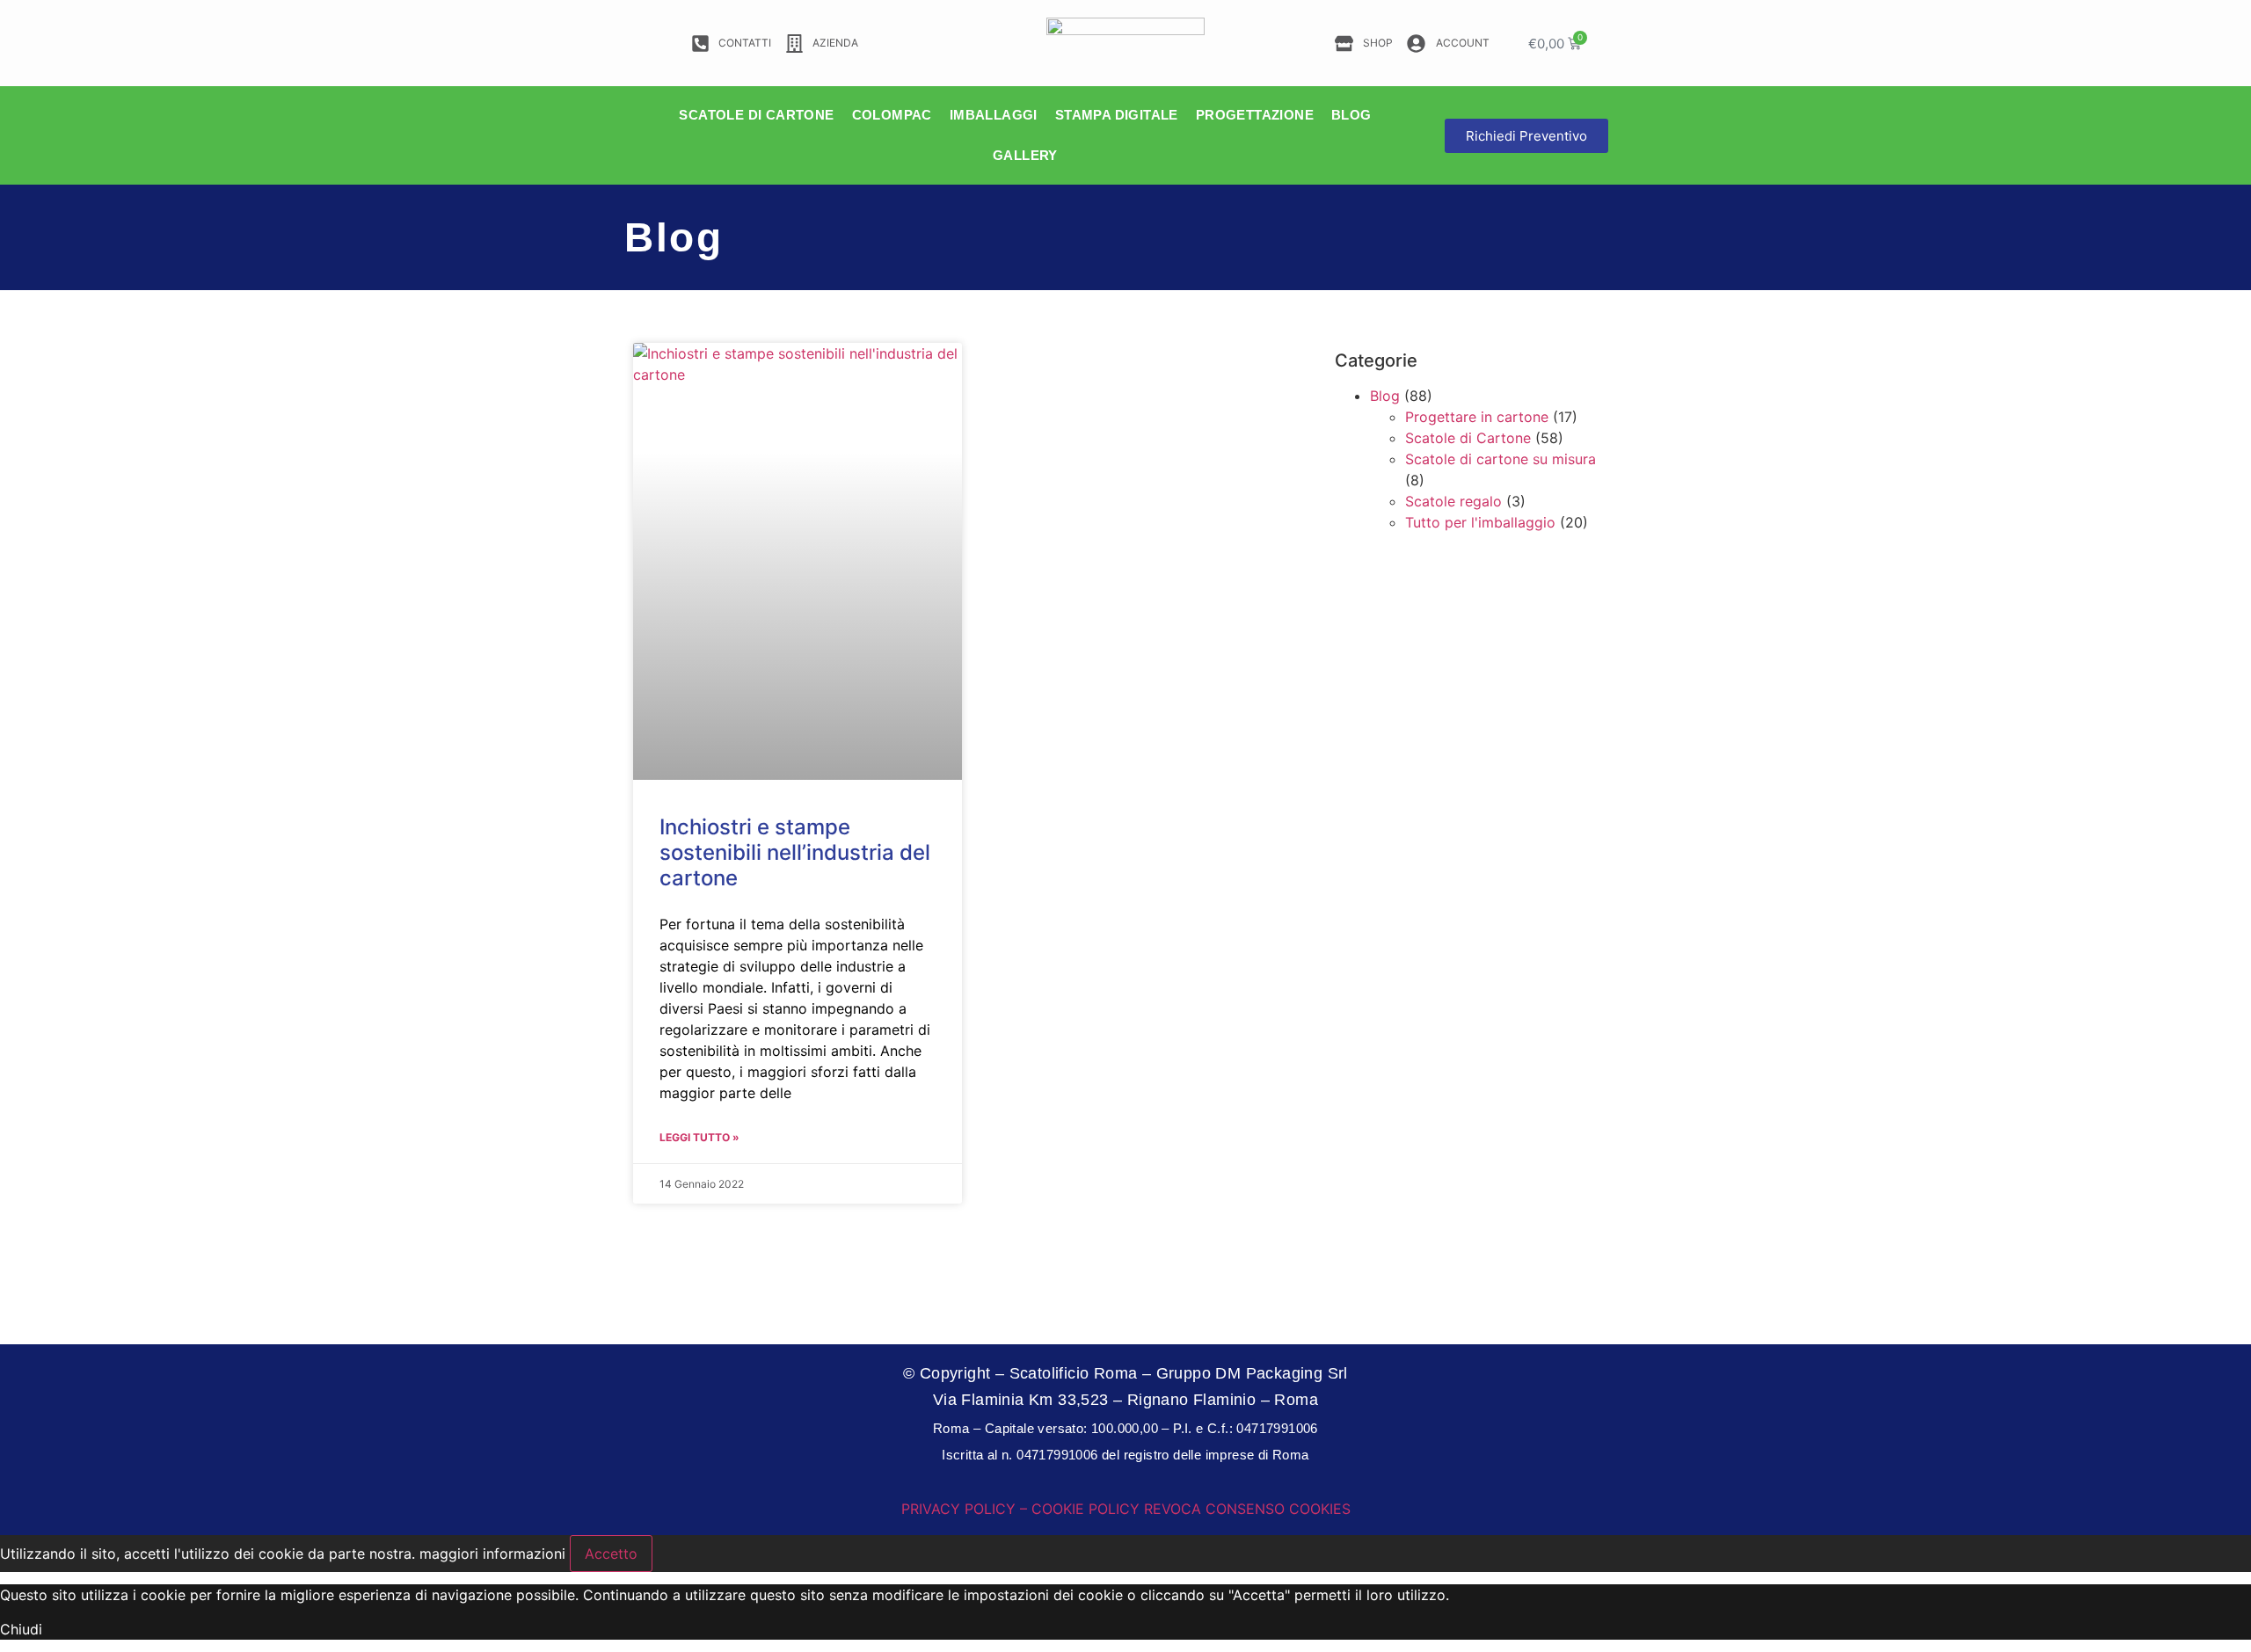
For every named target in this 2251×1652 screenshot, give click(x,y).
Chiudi (21, 1629)
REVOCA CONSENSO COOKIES (1247, 1509)
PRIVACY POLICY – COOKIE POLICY (1020, 1509)
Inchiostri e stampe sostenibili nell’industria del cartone (795, 852)
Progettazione (1255, 115)
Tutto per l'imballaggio (1480, 522)
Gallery (1025, 155)
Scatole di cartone (756, 115)
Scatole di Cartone (1468, 438)
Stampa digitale (1117, 115)
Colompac (892, 115)
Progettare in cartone (1477, 417)
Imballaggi (994, 115)
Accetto (611, 1554)
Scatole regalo (1453, 501)
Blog (1351, 115)
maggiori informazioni (492, 1554)
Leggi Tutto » (699, 1137)
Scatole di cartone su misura (1501, 459)
